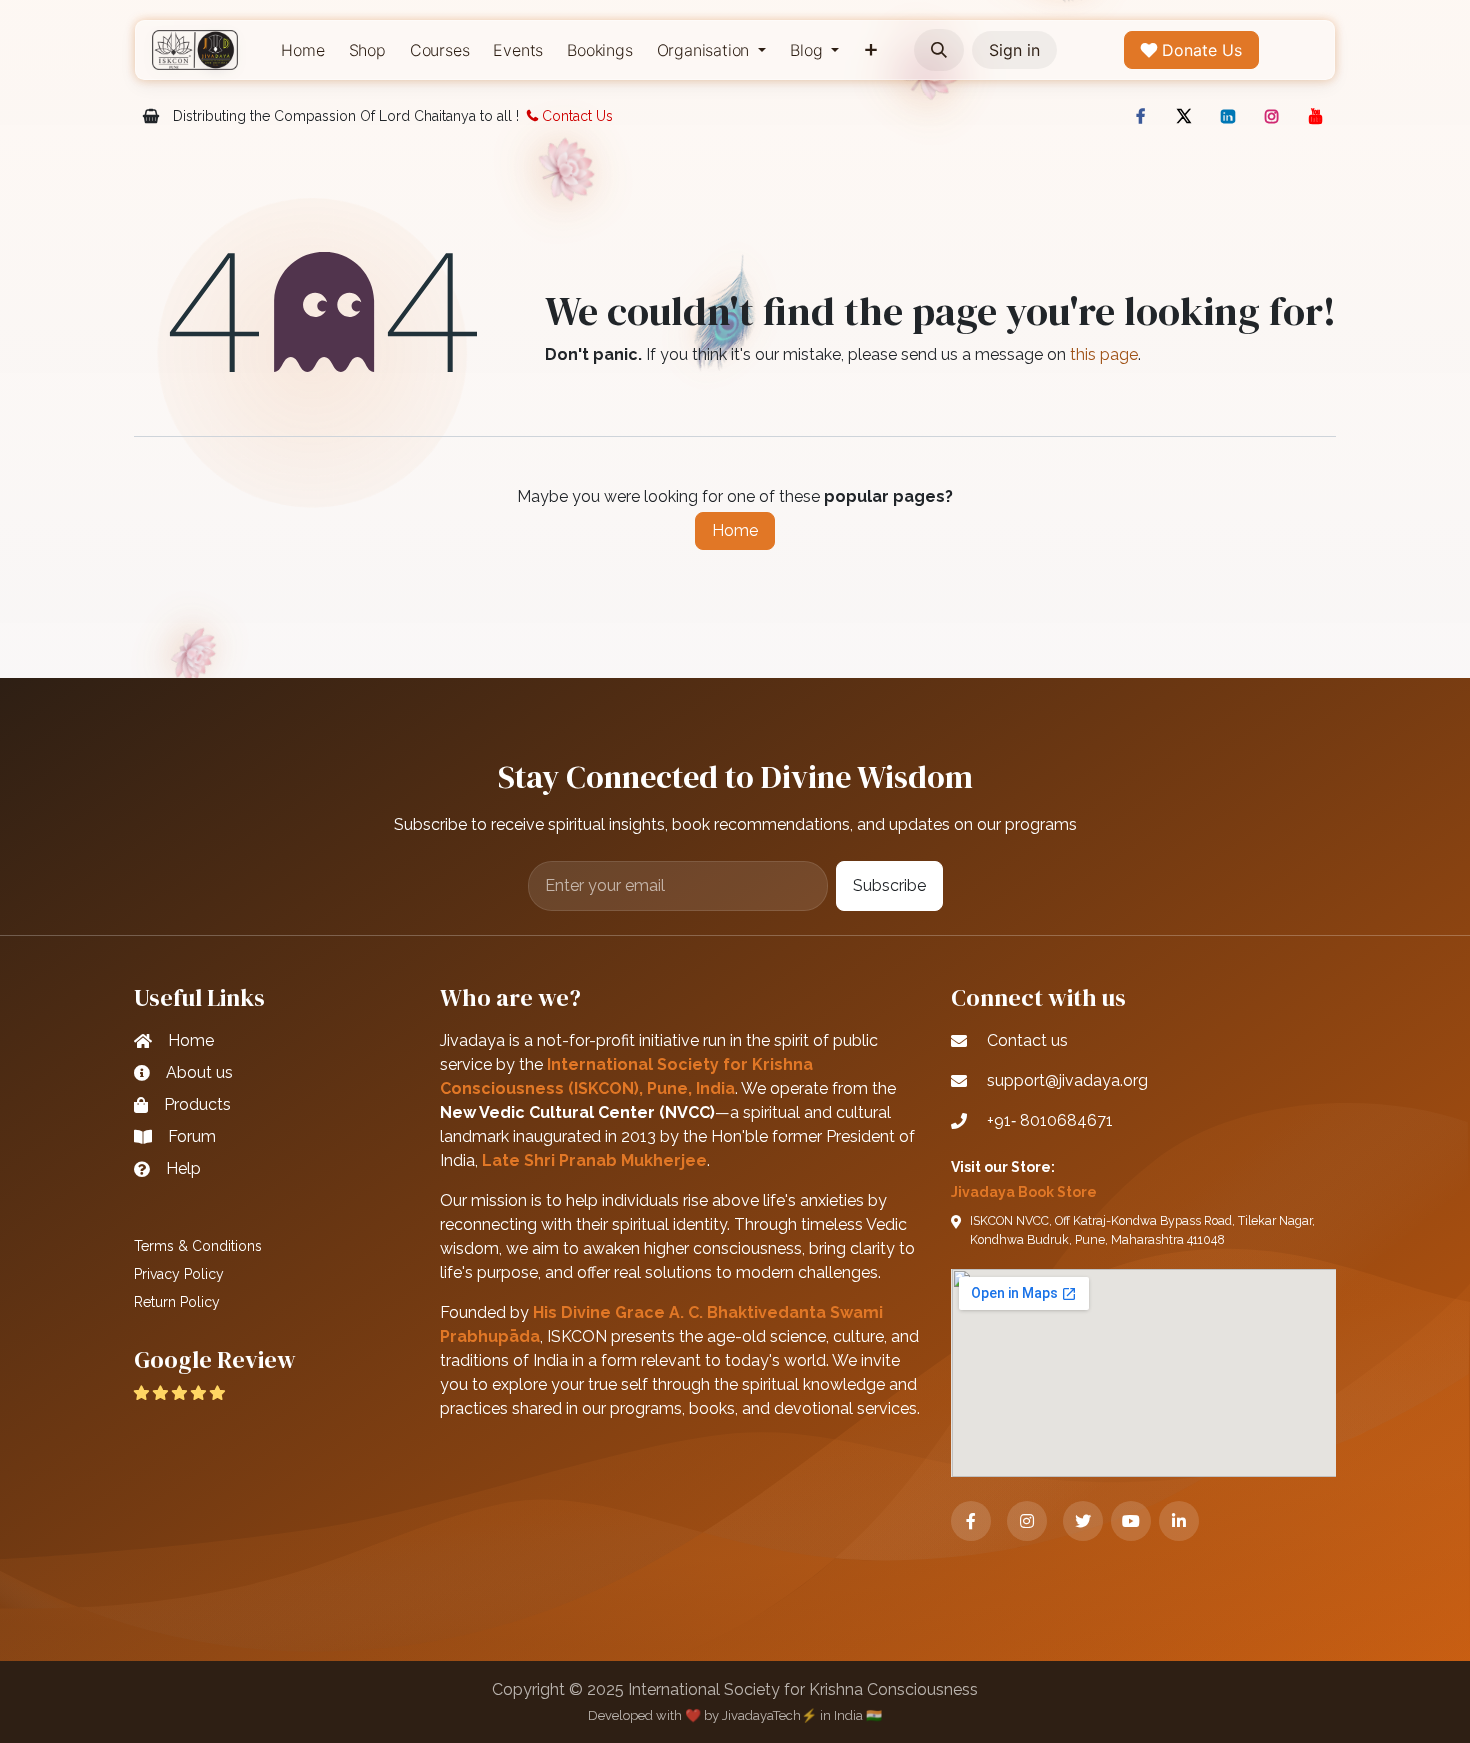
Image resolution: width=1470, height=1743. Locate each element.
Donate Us (1199, 50)
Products (197, 1104)
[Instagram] (1272, 116)
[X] (1184, 116)
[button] (939, 50)
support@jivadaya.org (1067, 1080)
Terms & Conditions (198, 1246)
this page (1104, 354)
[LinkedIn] (1228, 116)
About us (199, 1072)
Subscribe (889, 885)
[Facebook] (1140, 116)
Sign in (1014, 50)
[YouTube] (1316, 116)
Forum (192, 1136)
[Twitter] (1083, 1521)
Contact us (1027, 1040)
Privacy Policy (179, 1274)
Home (735, 530)
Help (183, 1168)
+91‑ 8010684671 (1050, 1120)
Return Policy (177, 1302)
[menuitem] (302, 50)
